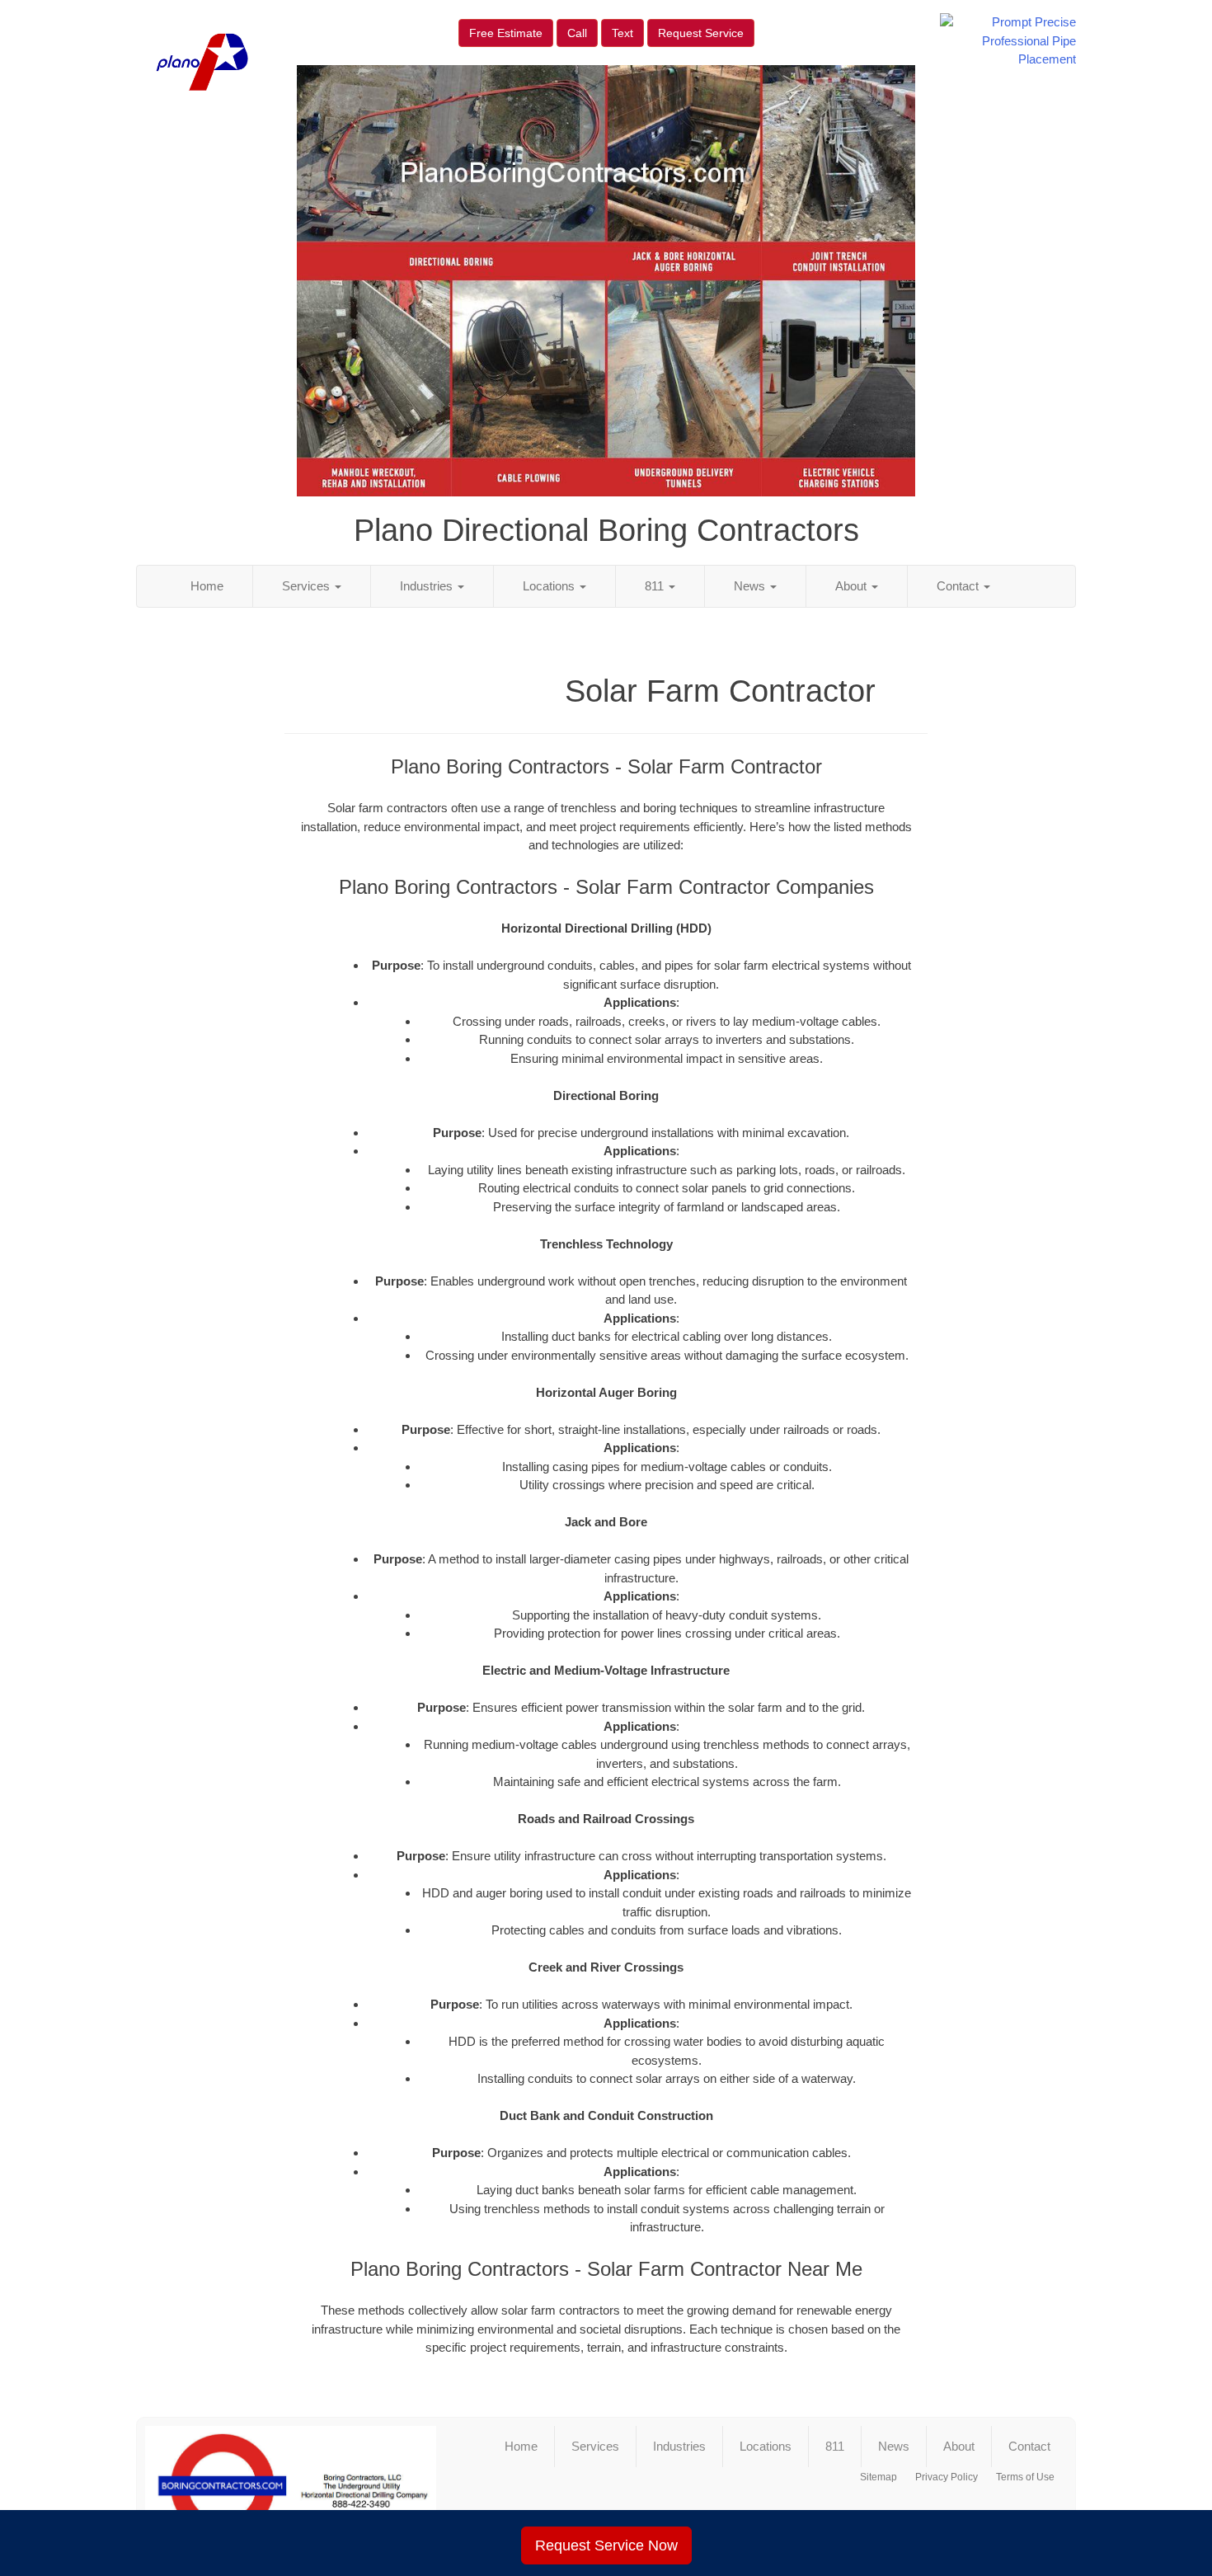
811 (656, 586)
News (751, 586)
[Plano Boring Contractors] (291, 2486)
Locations (550, 586)
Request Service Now (606, 2545)
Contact (959, 586)
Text (622, 33)
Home (207, 586)
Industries (428, 586)
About (853, 586)
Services (308, 586)
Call (577, 33)
